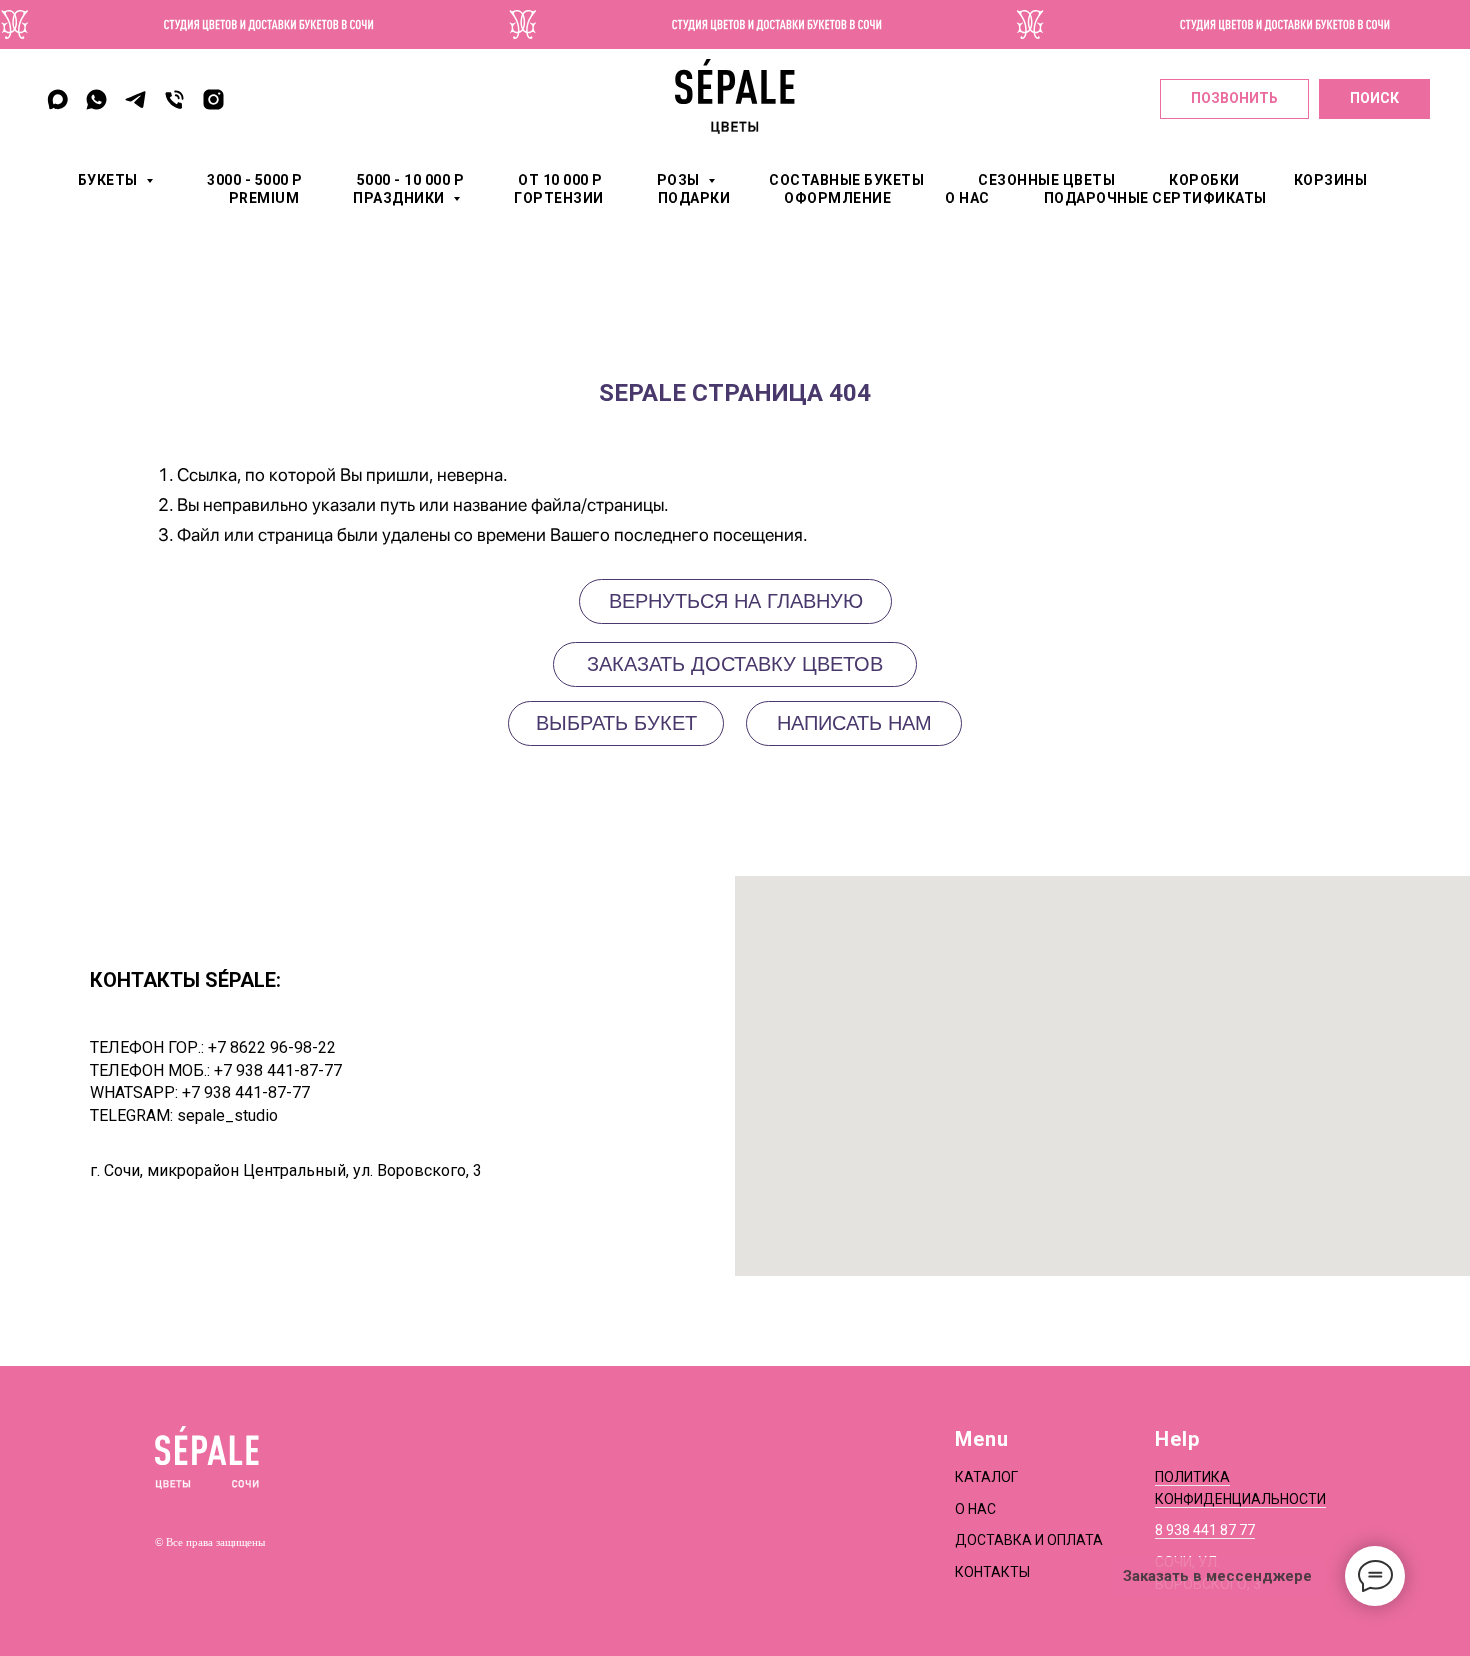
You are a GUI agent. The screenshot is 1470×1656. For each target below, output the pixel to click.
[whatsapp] (96, 99)
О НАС (967, 198)
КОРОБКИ (1204, 180)
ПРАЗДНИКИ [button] (400, 198)
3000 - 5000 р (255, 180)
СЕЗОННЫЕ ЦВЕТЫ (1046, 180)
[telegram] (135, 99)
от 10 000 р (560, 180)
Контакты (992, 1572)
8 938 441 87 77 (1205, 1530)
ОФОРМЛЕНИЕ (837, 198)
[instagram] (213, 99)
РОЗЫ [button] (680, 180)
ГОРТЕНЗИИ (559, 198)
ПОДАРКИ (694, 198)
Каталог (986, 1477)
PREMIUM (264, 198)
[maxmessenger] (57, 99)
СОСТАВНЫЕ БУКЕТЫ (846, 180)
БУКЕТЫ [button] (110, 180)
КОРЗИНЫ (1331, 180)
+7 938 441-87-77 (278, 1070)
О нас (975, 1509)
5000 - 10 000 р (411, 180)
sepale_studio (227, 1115)
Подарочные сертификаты (1155, 198)
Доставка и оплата (1029, 1540)
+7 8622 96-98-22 (272, 1047)
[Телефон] (174, 99)
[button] (854, 723)
